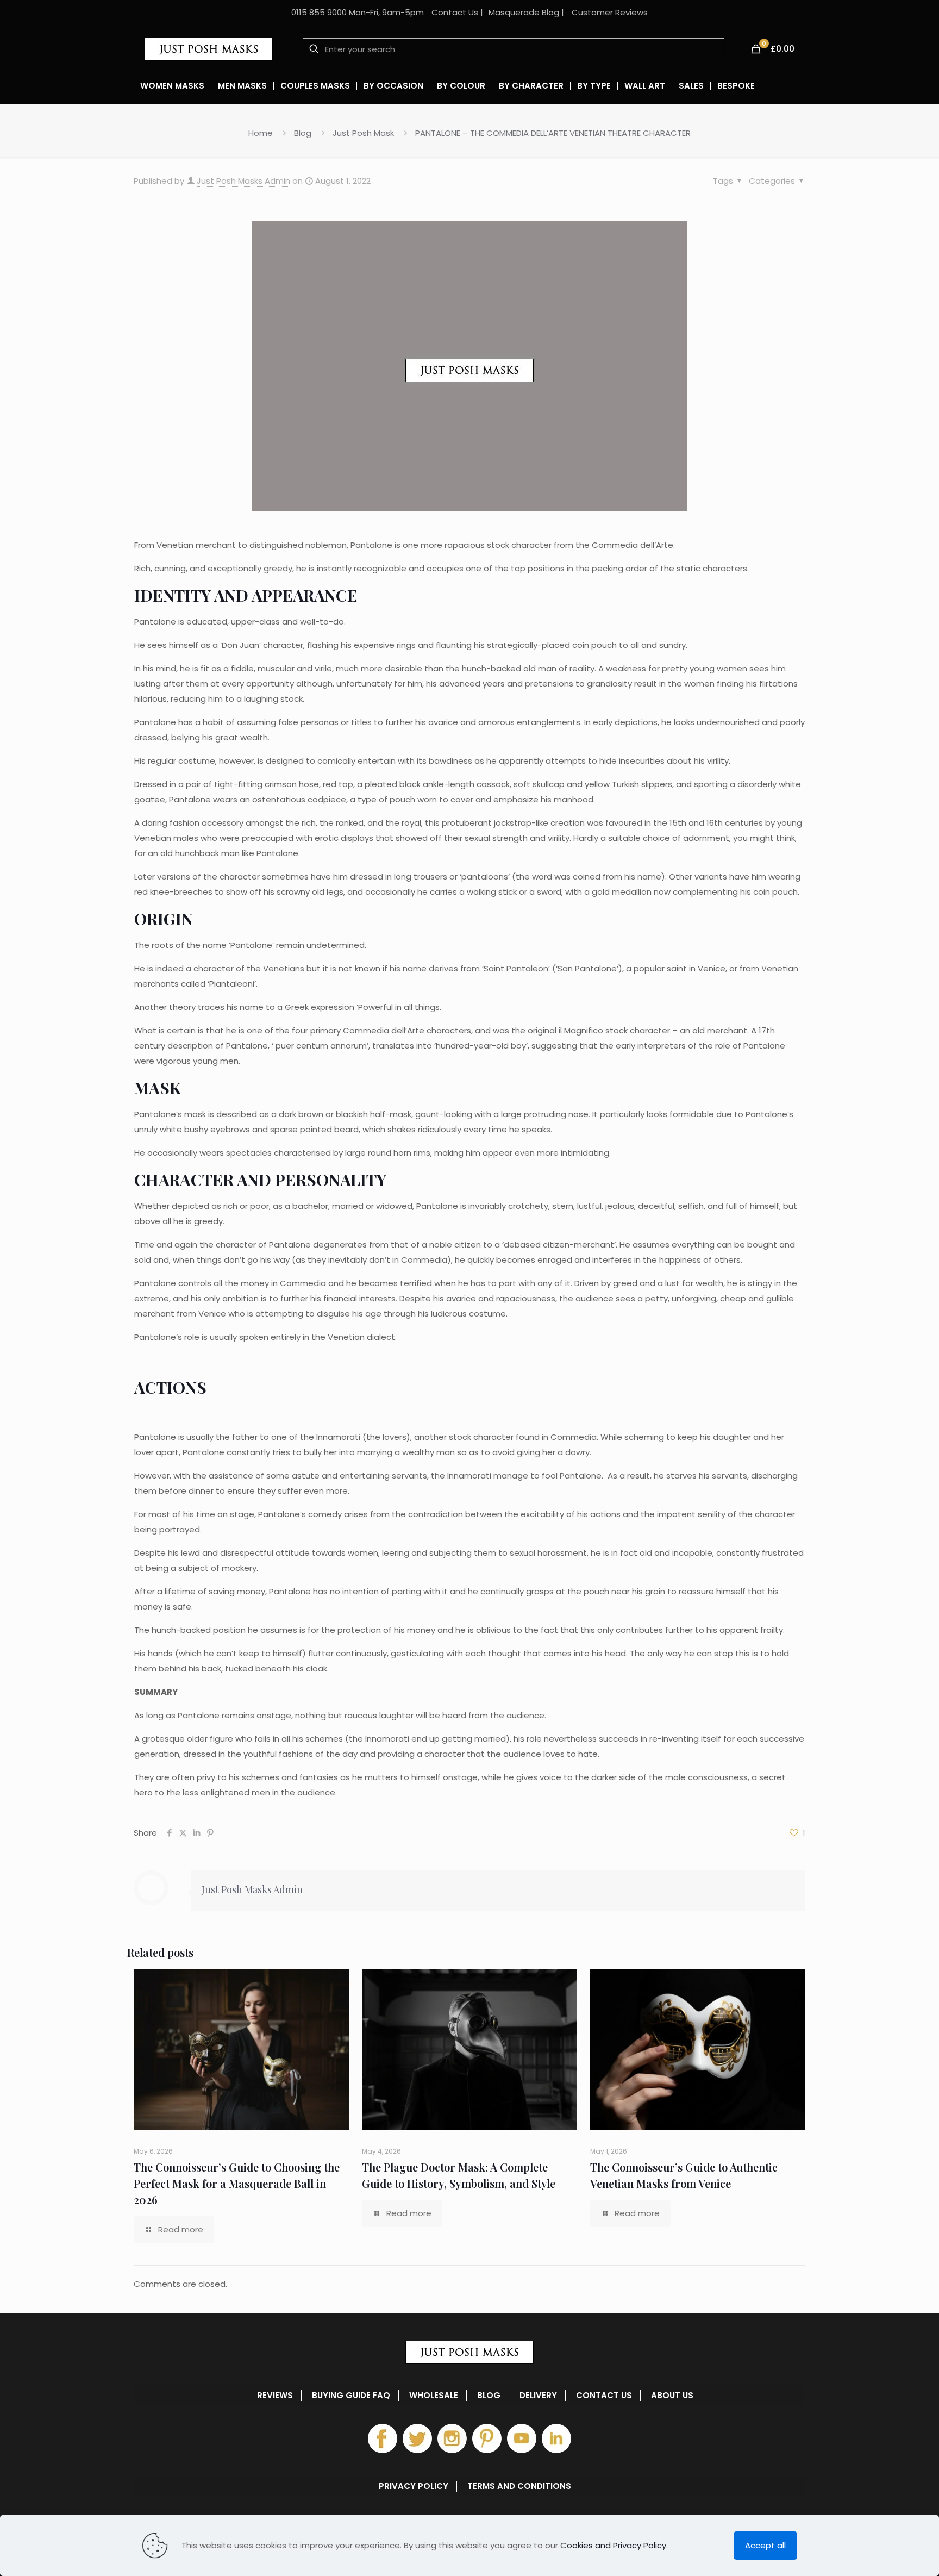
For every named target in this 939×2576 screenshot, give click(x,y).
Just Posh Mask (363, 133)
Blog (303, 133)
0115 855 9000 (319, 12)
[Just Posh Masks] (209, 49)
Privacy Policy (414, 2486)
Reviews (275, 2396)
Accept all (765, 2545)
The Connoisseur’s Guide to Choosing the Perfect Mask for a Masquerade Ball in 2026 (237, 2183)
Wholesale (434, 2396)
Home (261, 133)
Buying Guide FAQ (351, 2396)
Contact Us (455, 12)
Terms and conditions (519, 2486)
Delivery (538, 2396)
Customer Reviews (610, 12)
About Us (672, 2396)
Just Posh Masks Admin (243, 181)
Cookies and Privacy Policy (613, 2545)
